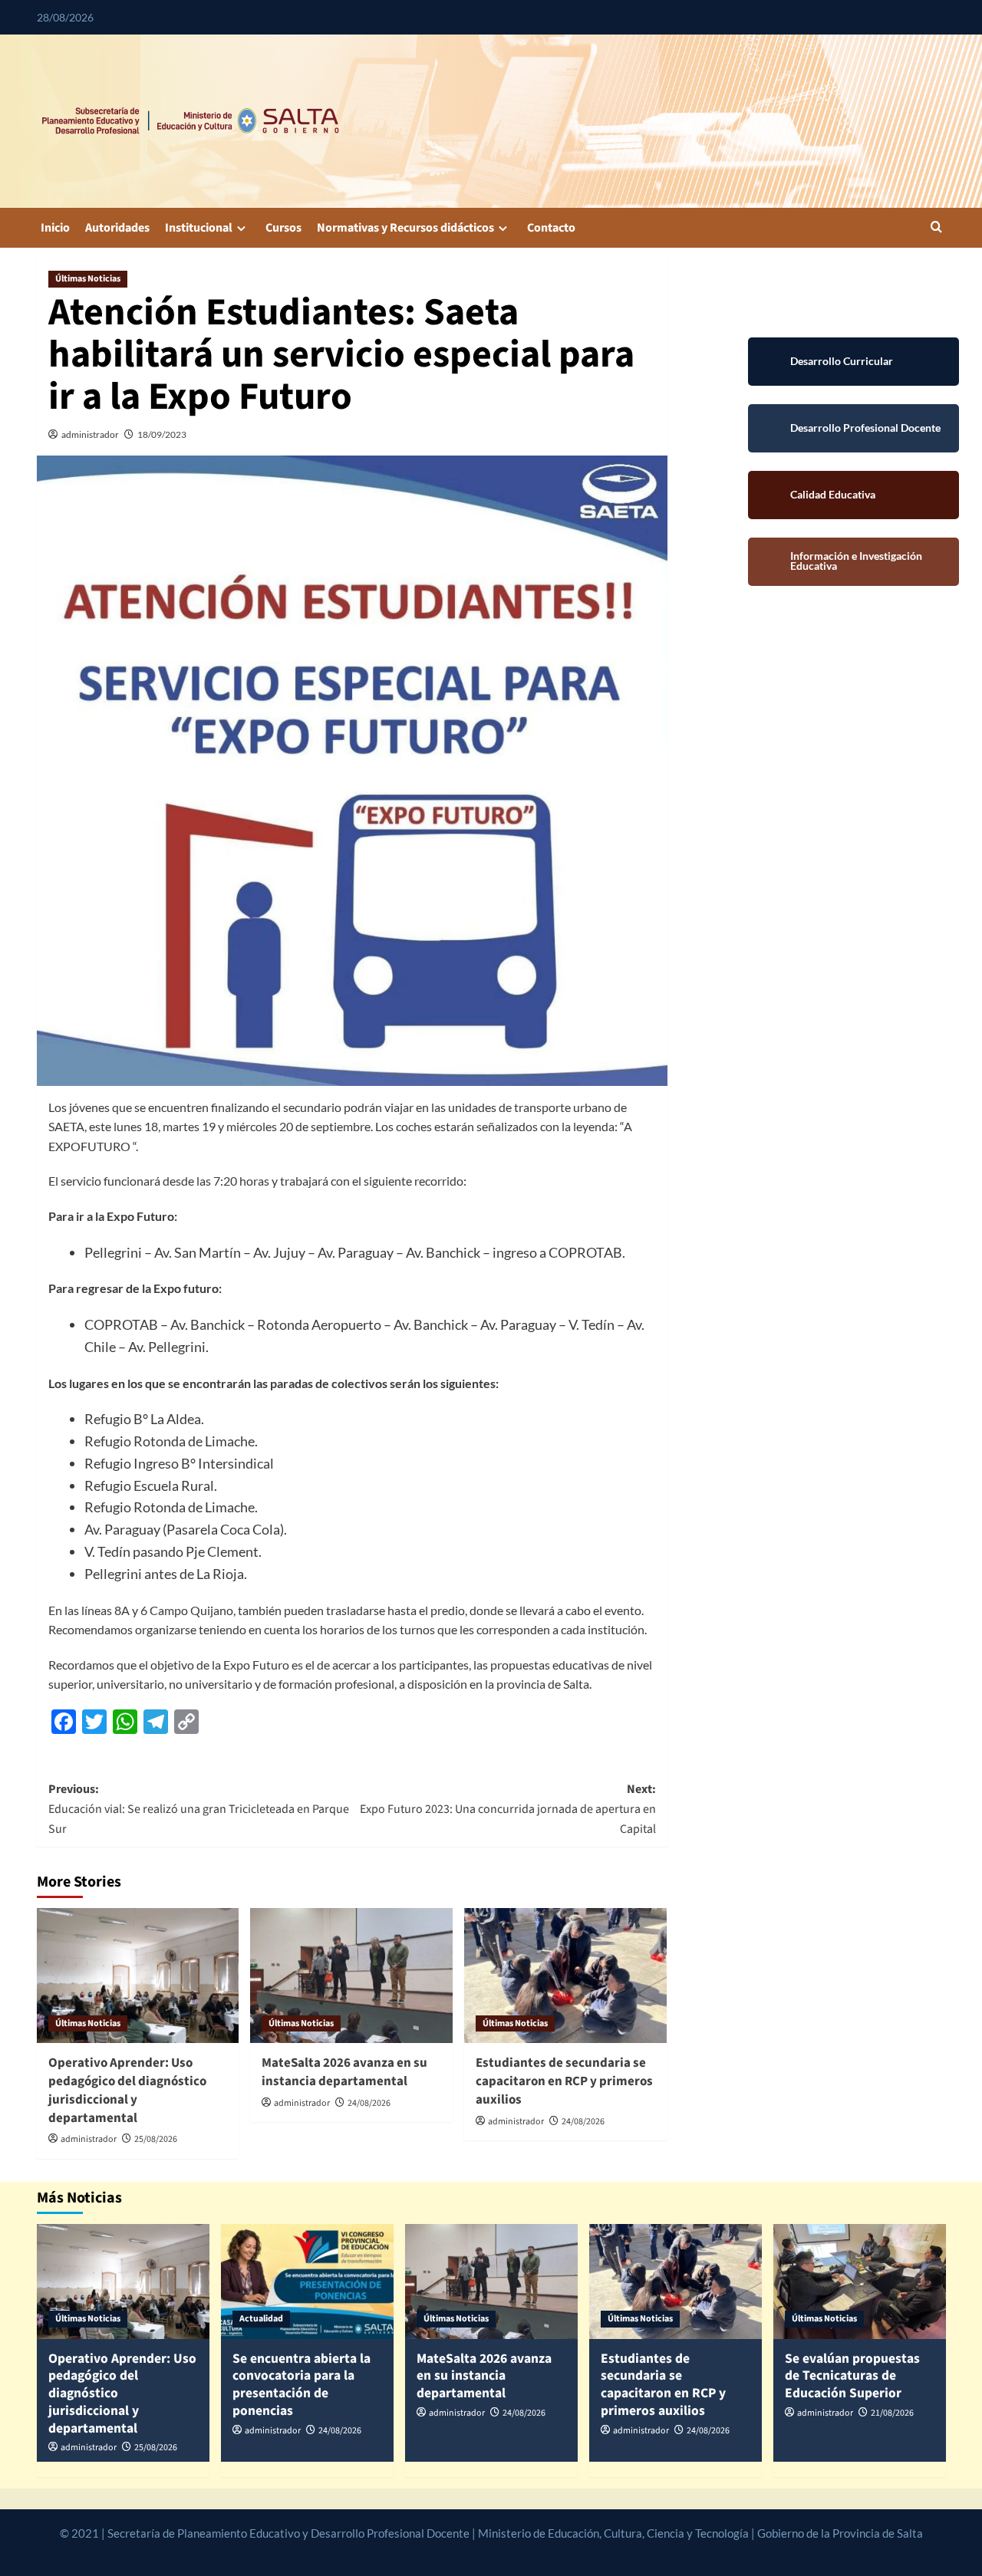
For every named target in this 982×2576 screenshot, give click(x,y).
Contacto (551, 228)
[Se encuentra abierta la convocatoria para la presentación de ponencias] (307, 2282)
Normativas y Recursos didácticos (405, 228)
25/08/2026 (156, 2139)
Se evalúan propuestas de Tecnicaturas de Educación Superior (852, 2376)
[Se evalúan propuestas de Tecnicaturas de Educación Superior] (860, 2282)
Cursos (283, 228)
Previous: (199, 1809)
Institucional (199, 228)
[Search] (936, 228)
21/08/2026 (892, 2413)
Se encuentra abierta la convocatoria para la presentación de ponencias (302, 2385)
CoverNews (455, 2551)
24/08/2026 (369, 2103)
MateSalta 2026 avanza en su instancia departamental (344, 2072)
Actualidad (261, 2319)
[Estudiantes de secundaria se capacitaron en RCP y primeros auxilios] (565, 1976)
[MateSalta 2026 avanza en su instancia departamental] (351, 1976)
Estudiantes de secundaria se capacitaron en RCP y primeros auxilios (564, 2081)
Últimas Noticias (88, 279)
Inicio (55, 228)
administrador (90, 434)
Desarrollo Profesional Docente (853, 428)
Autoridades (117, 228)
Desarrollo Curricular (853, 362)
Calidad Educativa (853, 495)
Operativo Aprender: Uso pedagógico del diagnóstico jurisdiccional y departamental (127, 2090)
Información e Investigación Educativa (853, 562)
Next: (508, 1809)
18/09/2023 (162, 434)
